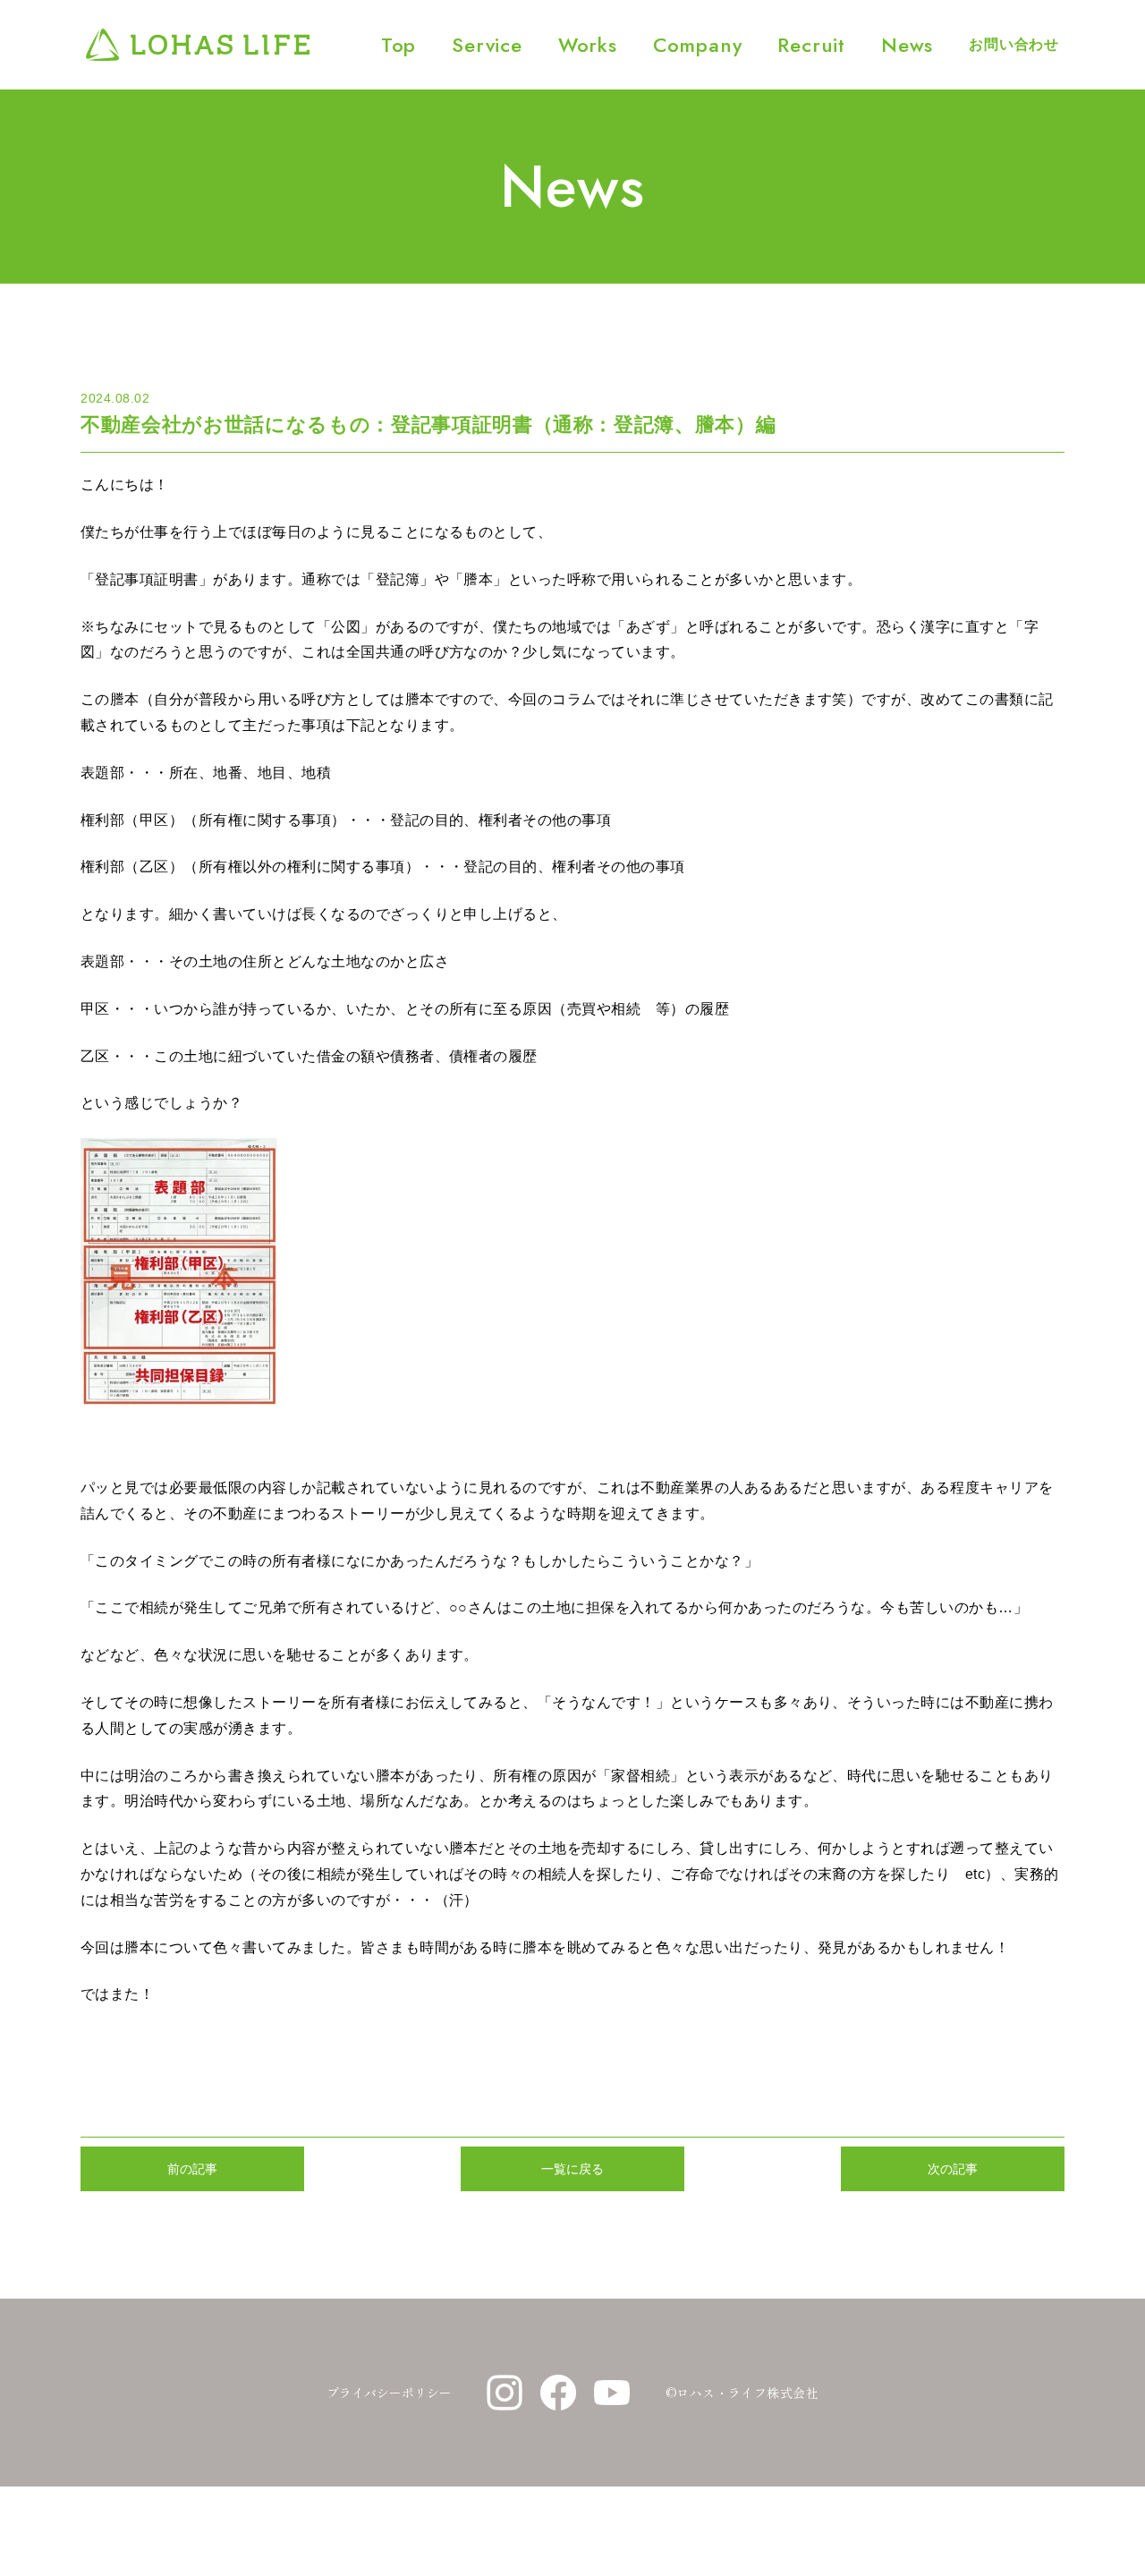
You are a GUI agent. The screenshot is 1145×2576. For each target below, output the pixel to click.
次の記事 (953, 2169)
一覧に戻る (572, 2169)
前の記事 (192, 2169)
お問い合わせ (1014, 44)
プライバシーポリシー (389, 2393)
